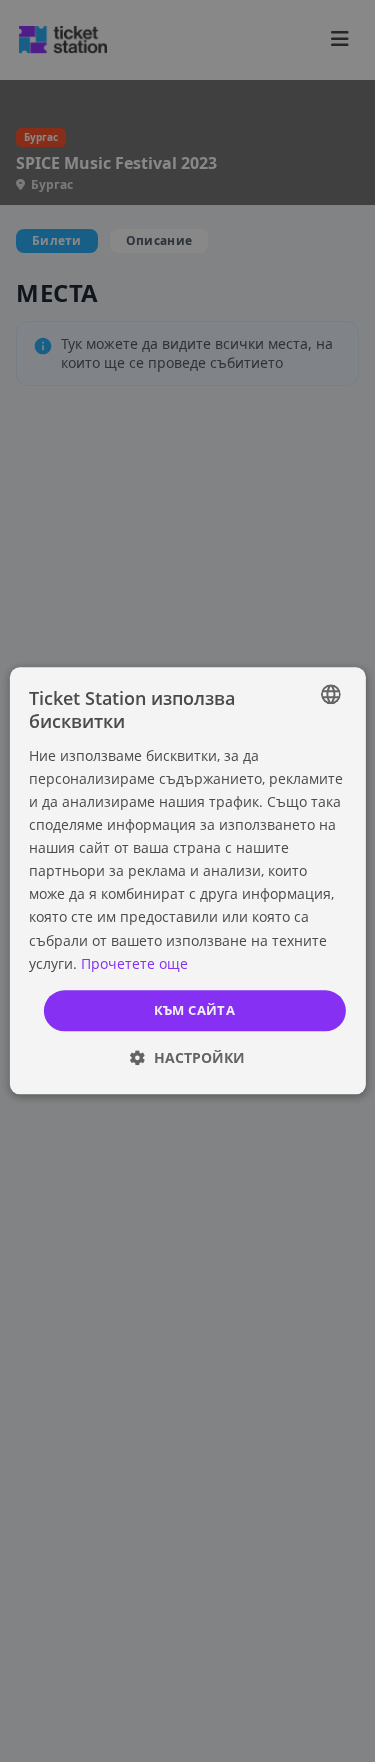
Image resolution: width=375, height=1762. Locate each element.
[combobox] (331, 694)
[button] (187, 1058)
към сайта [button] (195, 1010)
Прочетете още (134, 963)
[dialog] (187, 880)
